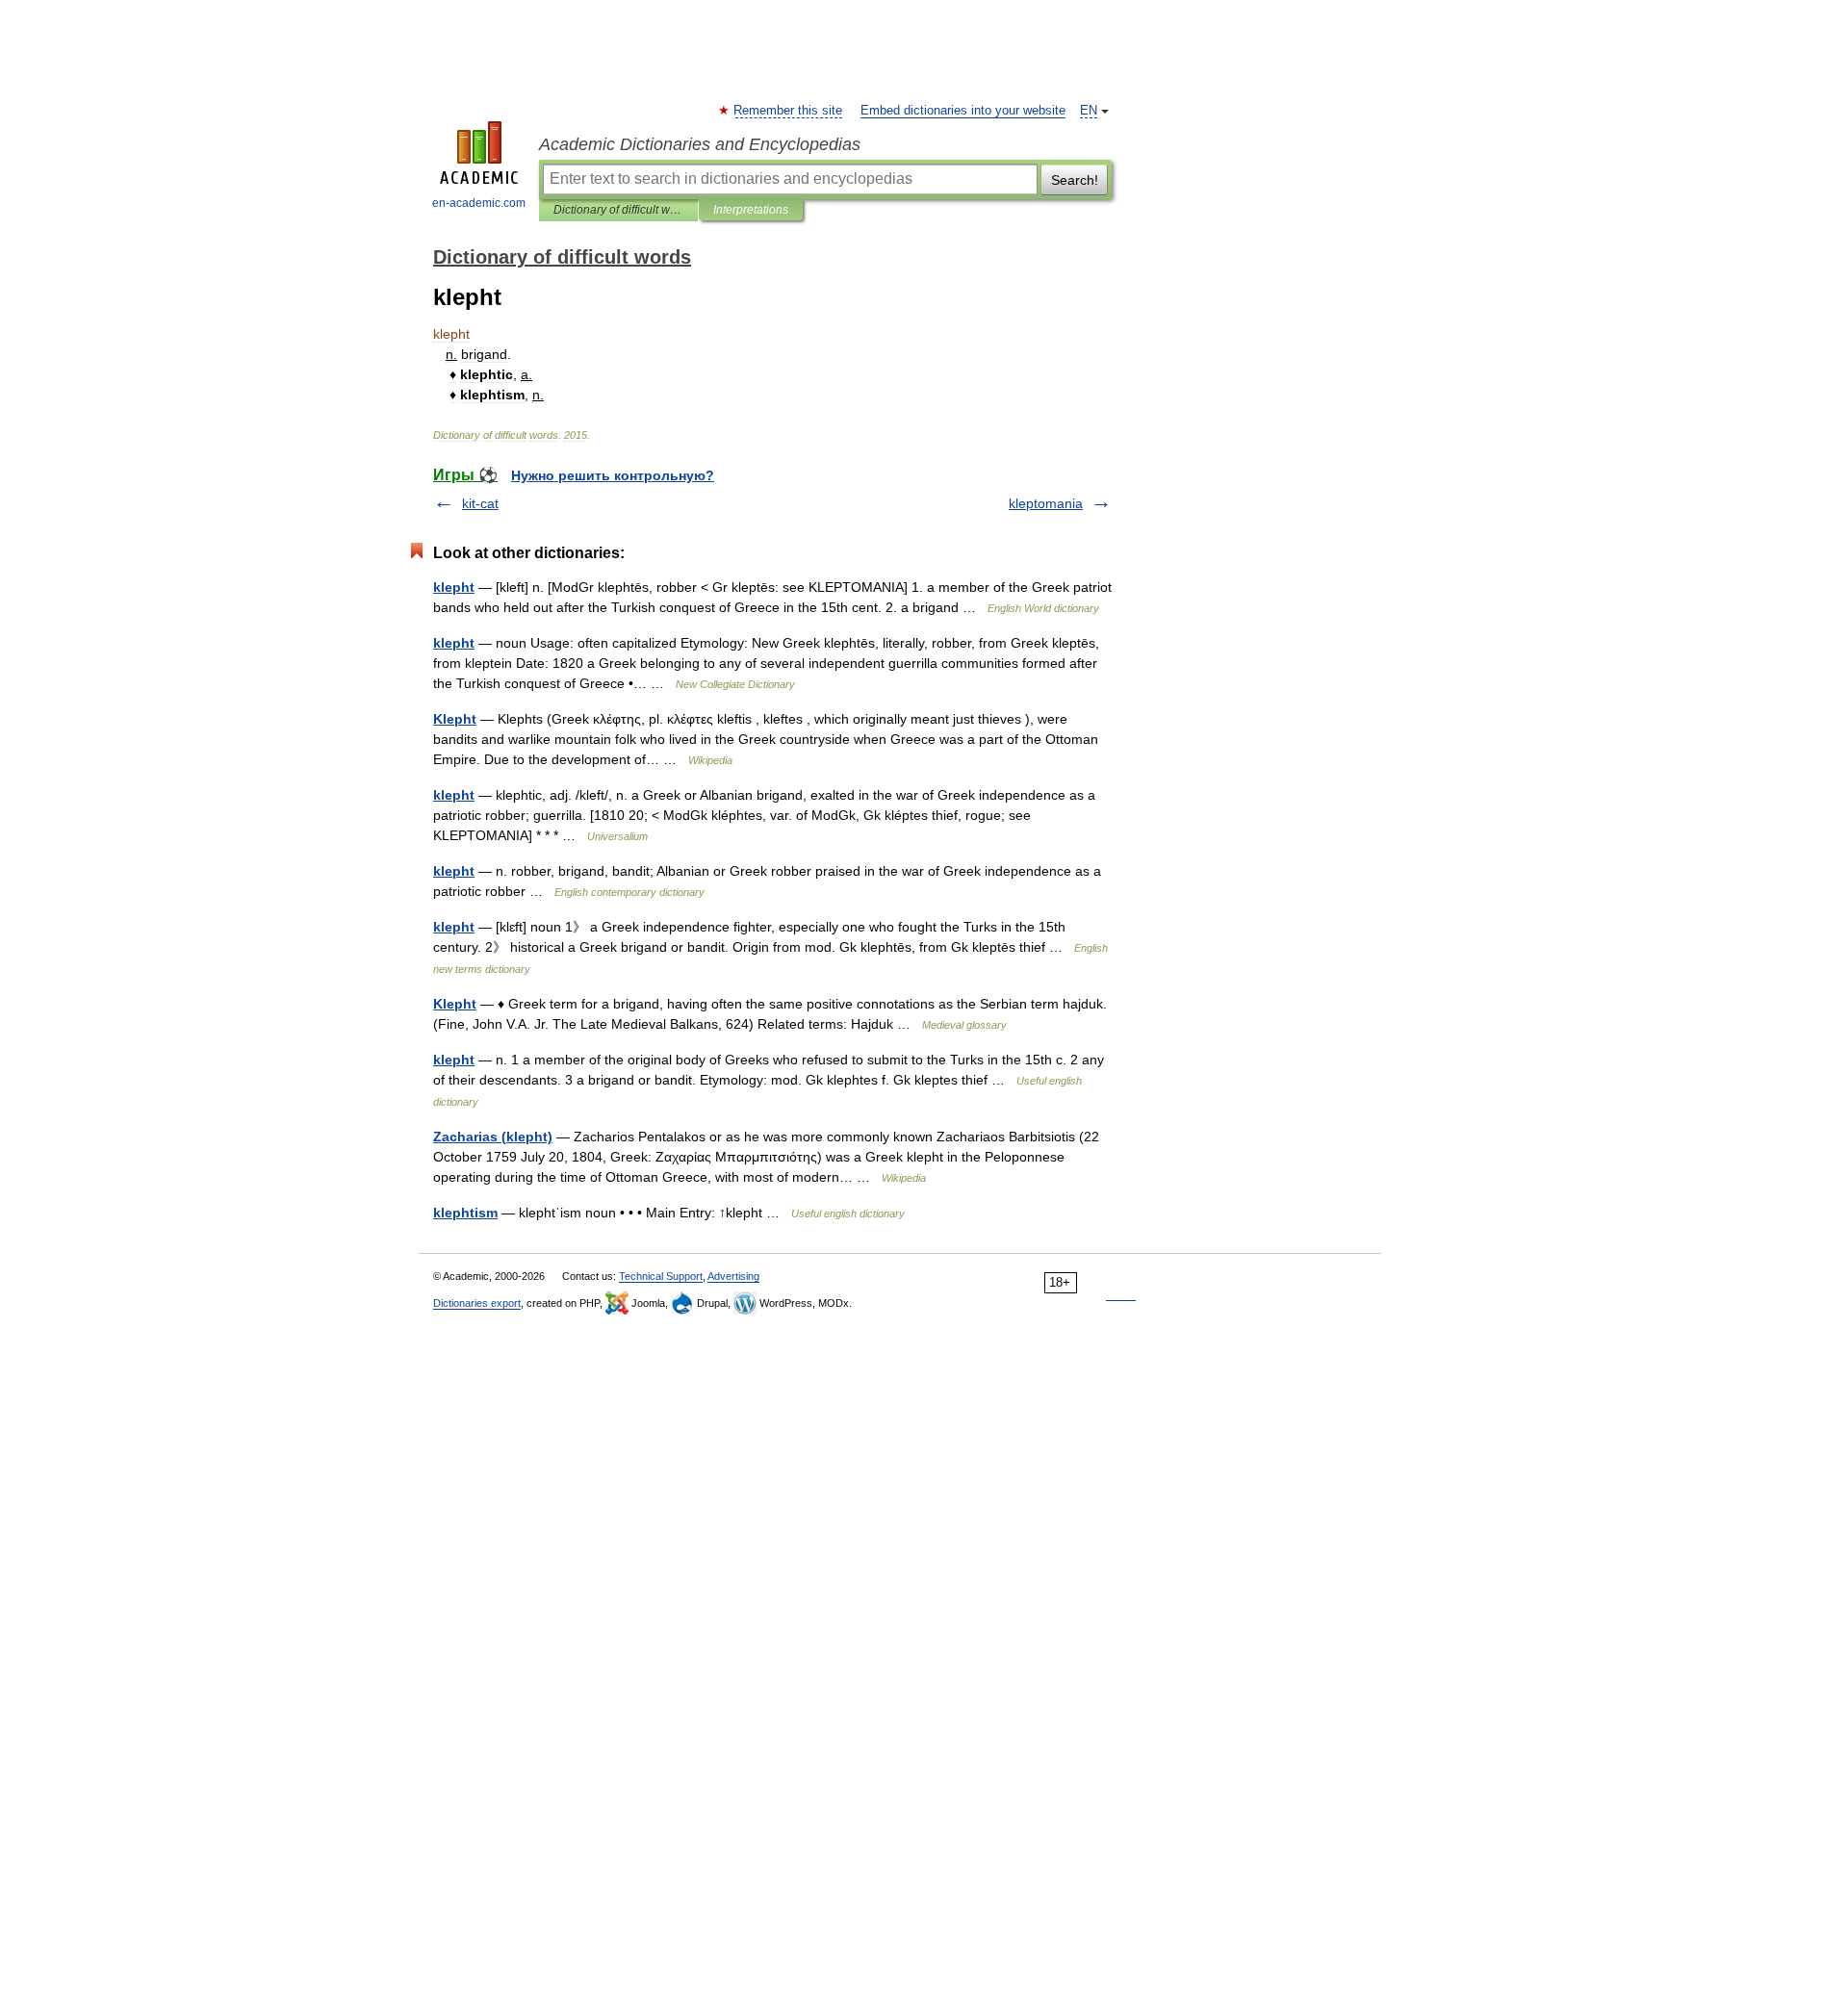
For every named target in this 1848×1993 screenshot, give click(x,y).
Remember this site (789, 111)
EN (1089, 111)
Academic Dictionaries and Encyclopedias (700, 144)
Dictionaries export (477, 1303)
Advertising (733, 1276)
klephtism (465, 1213)
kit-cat (480, 503)
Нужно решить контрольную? (613, 475)
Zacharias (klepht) (493, 1137)
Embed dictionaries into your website (963, 111)
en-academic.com (479, 203)
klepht (454, 587)
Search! (1075, 180)
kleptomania (1046, 503)
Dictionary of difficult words (618, 210)
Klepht (455, 719)
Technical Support (661, 1276)
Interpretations (751, 210)
